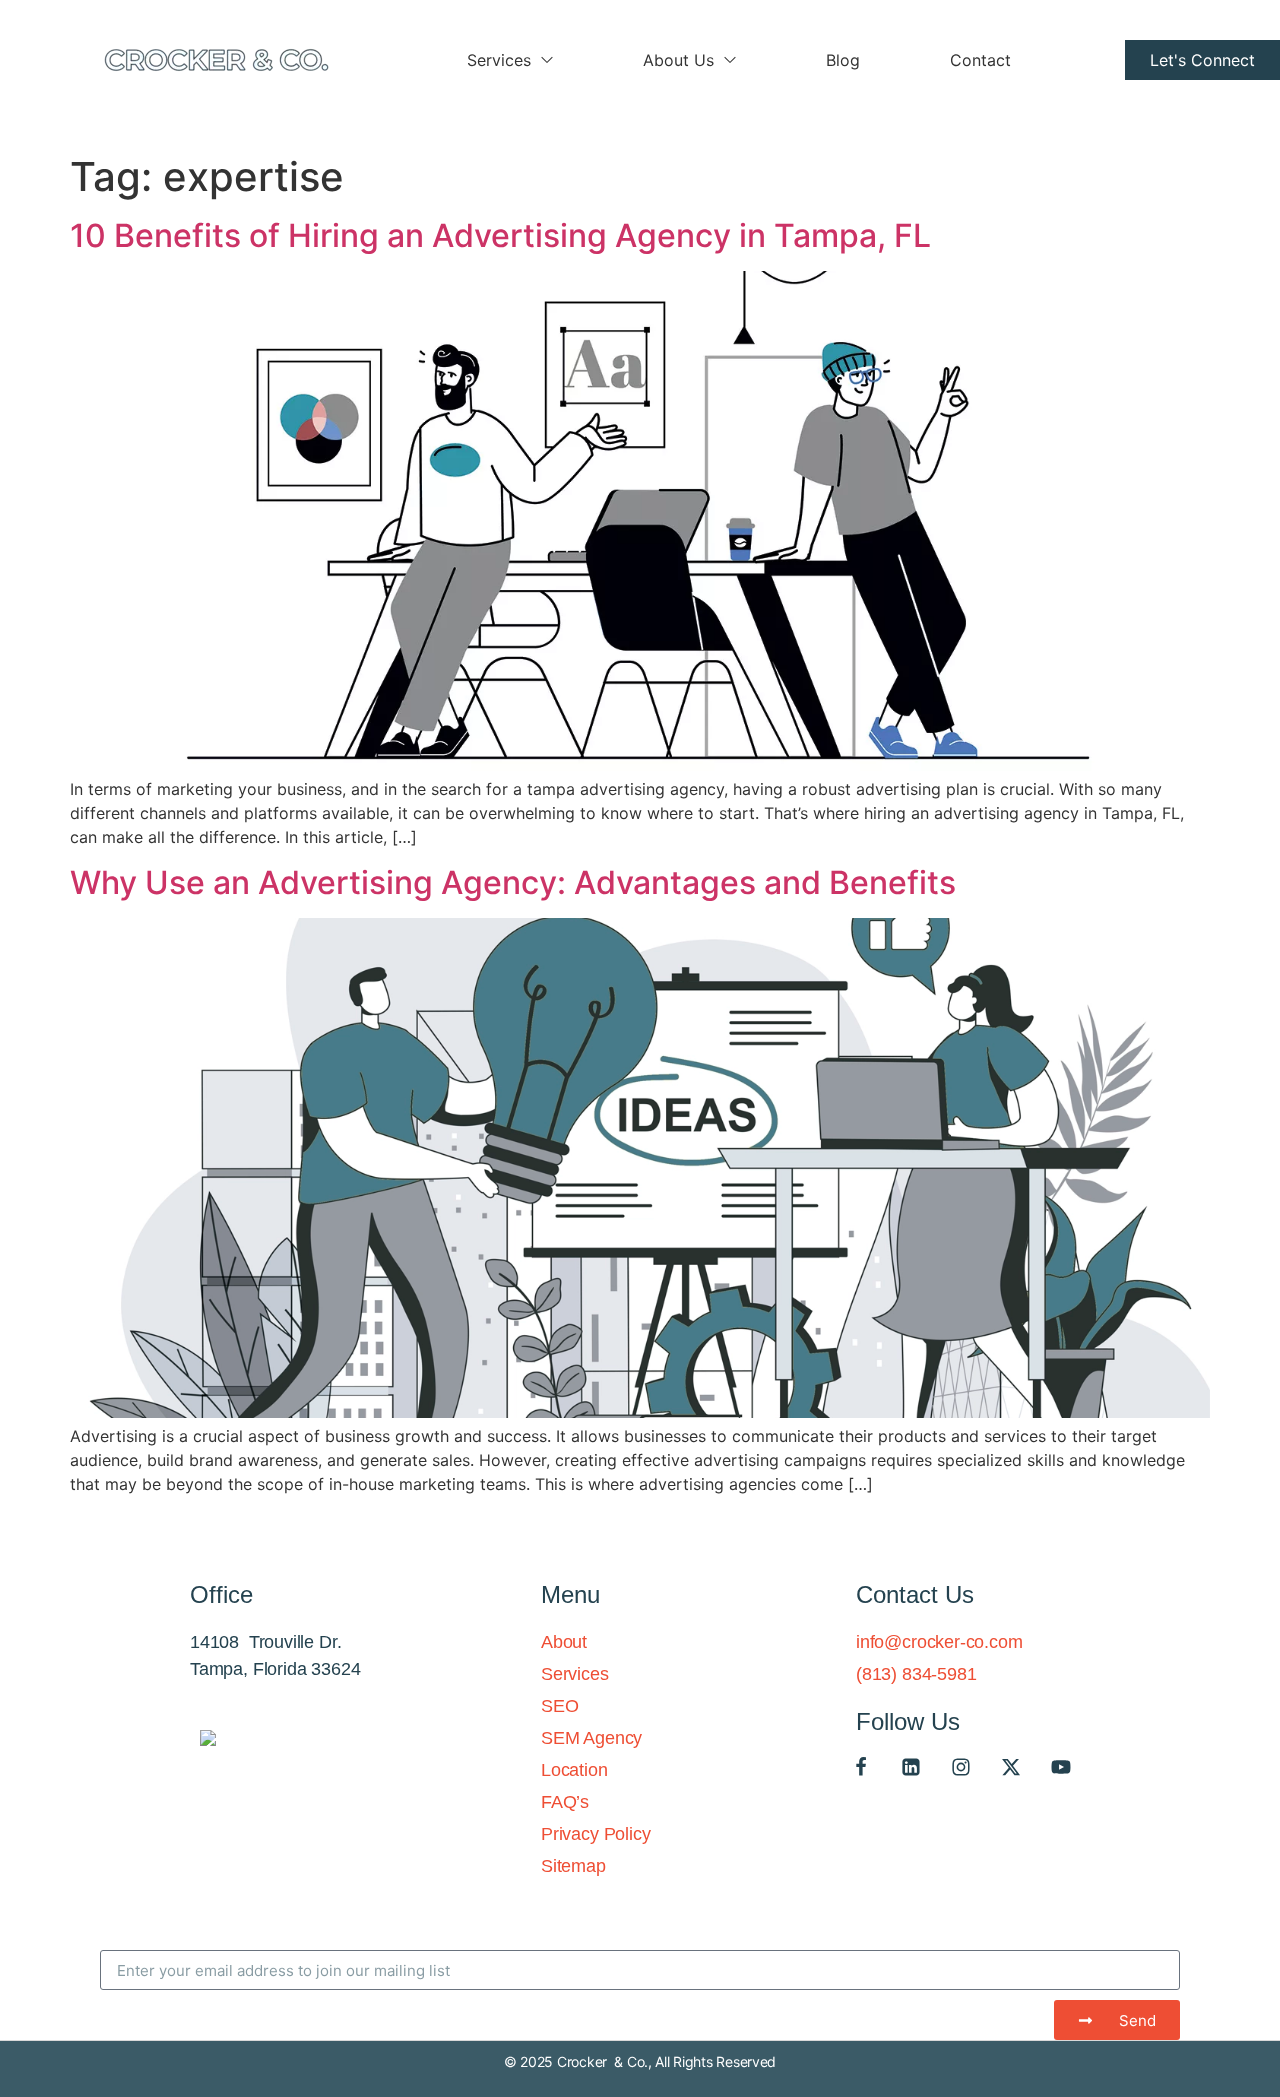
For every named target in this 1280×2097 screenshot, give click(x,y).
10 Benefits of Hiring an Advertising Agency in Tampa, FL (500, 235)
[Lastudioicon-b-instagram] (961, 1767)
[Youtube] (1061, 1767)
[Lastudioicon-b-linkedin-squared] (911, 1767)
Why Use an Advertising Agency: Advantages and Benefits (513, 882)
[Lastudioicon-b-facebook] (861, 1767)
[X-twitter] (1011, 1767)
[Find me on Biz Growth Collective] (208, 1740)
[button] (1202, 60)
